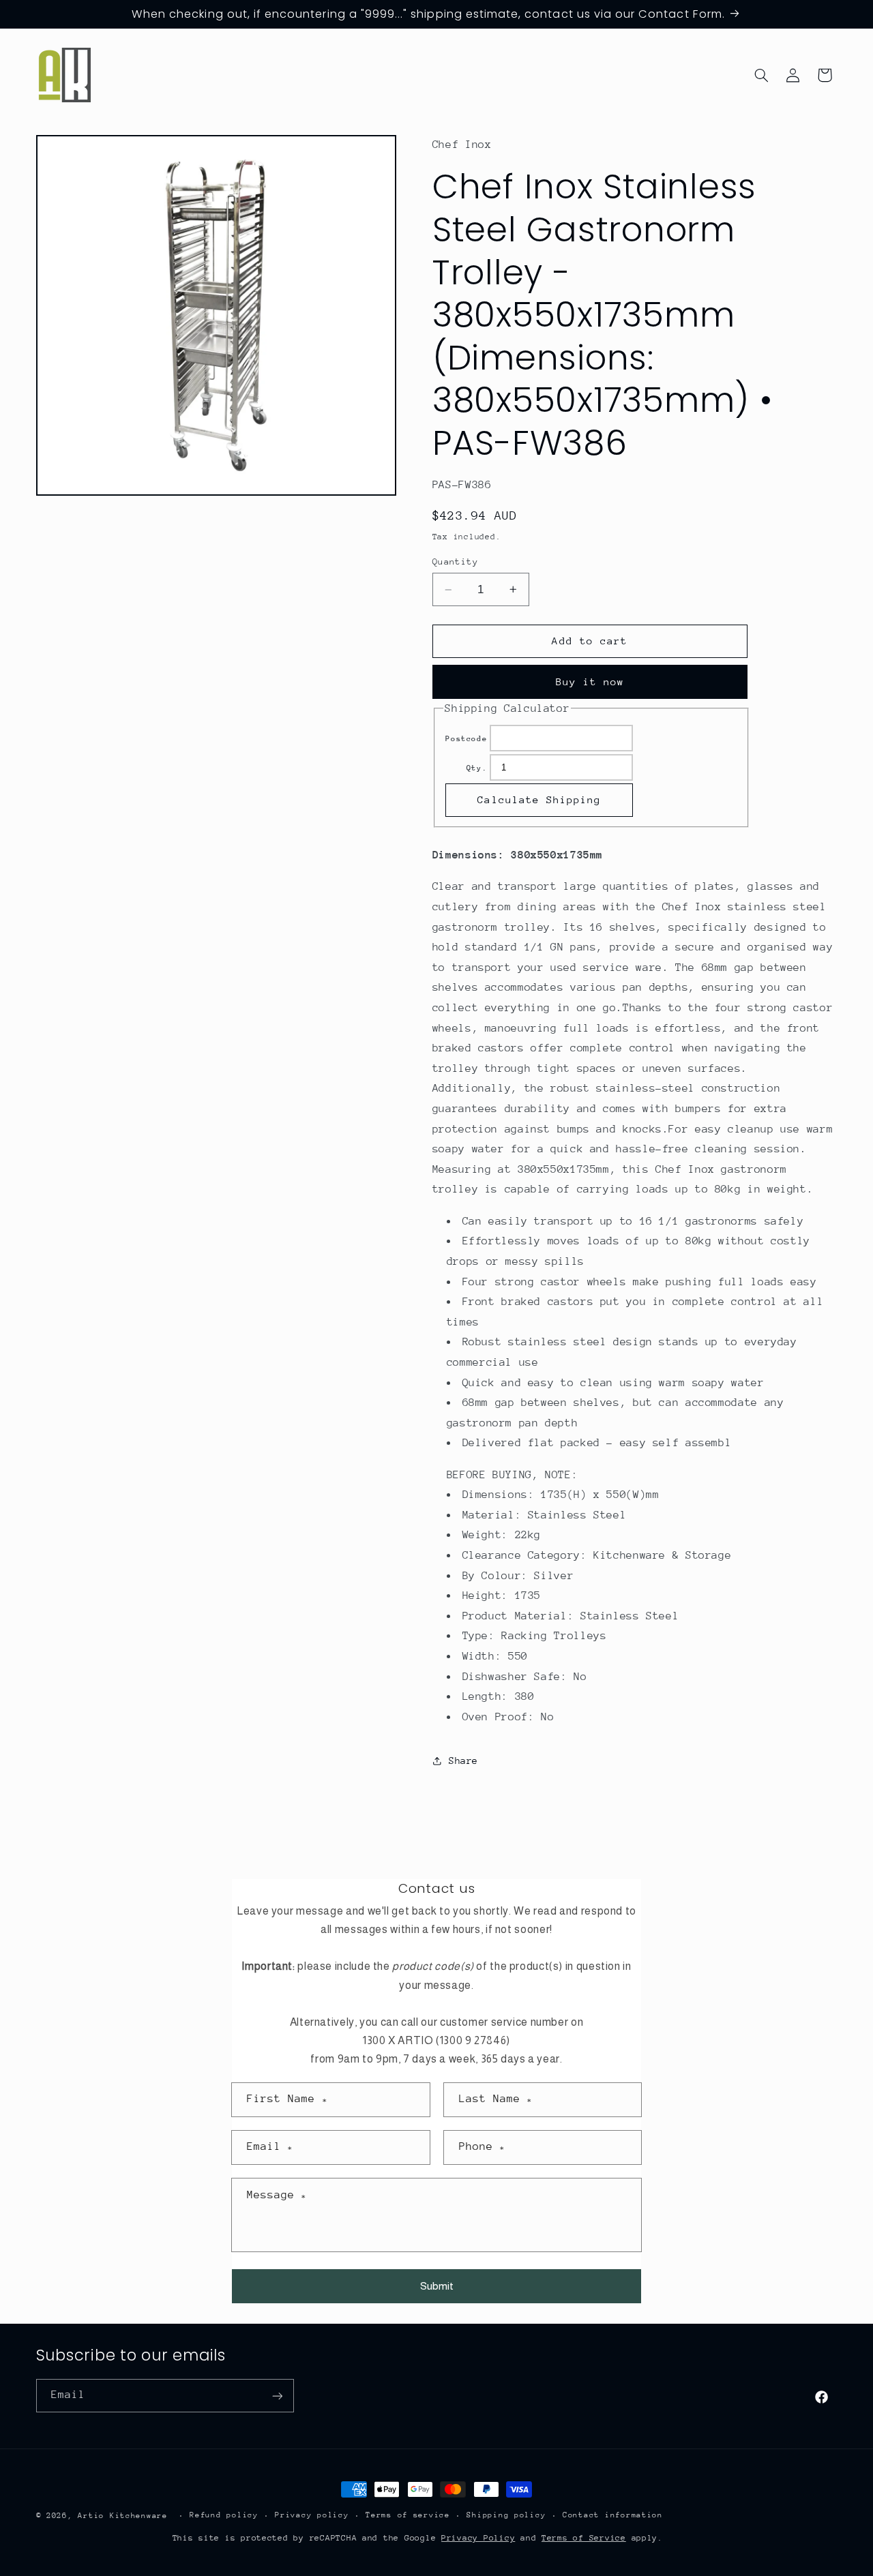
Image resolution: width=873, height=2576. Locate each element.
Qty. (477, 768)
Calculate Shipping (539, 799)
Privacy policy (312, 2516)
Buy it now (590, 682)
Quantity (455, 561)
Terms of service (408, 2516)
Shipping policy (506, 2516)
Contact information (613, 2516)
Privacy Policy (478, 2538)
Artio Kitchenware (123, 2516)
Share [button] (463, 1761)
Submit (437, 2286)
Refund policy (224, 2516)
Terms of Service (584, 2538)
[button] (761, 75)
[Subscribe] (277, 2396)
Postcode (466, 739)
